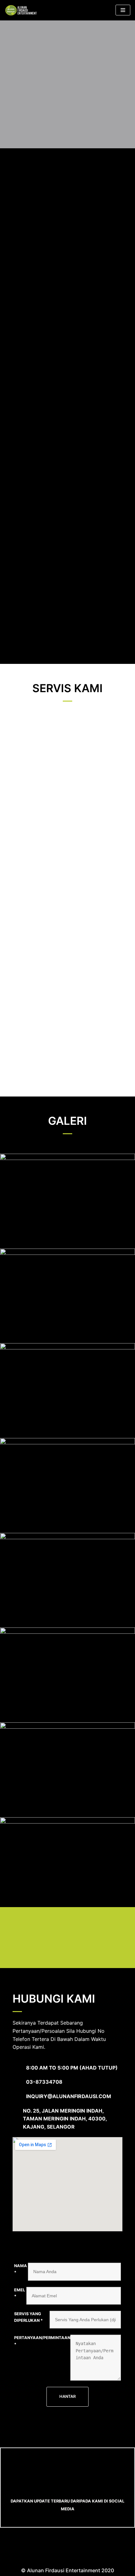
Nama (21, 2269)
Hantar (67, 2396)
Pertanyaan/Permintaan (42, 2341)
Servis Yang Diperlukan (28, 2317)
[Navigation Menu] (123, 10)
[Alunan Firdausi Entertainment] (24, 10)
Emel (20, 2293)
